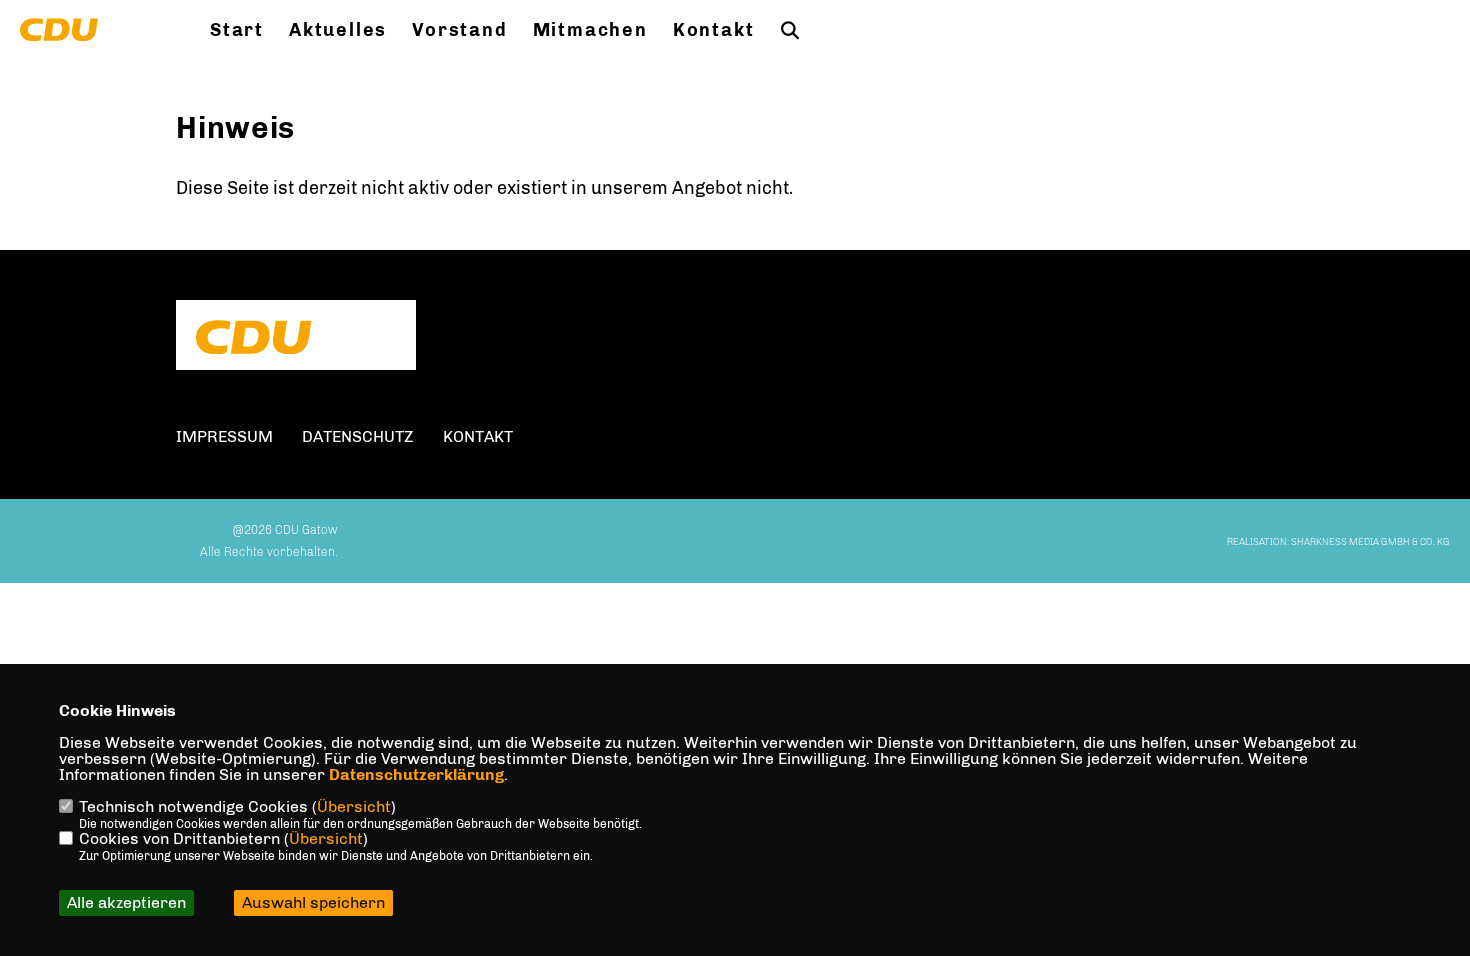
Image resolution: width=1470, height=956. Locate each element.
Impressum (224, 436)
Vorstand (459, 30)
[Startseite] (296, 337)
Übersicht (354, 806)
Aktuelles (338, 30)
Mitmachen (590, 30)
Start (237, 30)
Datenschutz (358, 436)
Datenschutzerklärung (416, 774)
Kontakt (714, 30)
